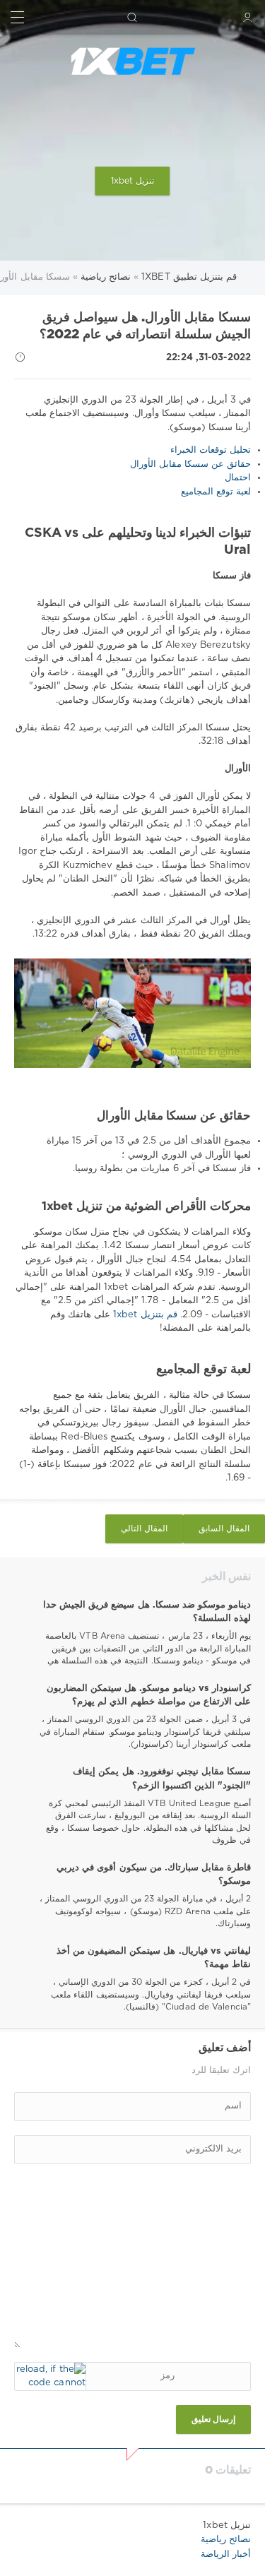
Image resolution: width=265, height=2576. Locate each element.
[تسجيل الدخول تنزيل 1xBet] (248, 17)
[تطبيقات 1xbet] (132, 61)
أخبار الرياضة (226, 2554)
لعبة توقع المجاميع (216, 492)
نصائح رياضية (226, 2540)
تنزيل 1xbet (133, 181)
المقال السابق (224, 1529)
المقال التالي (144, 1529)
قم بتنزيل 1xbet (144, 1315)
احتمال (238, 478)
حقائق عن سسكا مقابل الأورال (190, 464)
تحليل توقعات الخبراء (211, 450)
